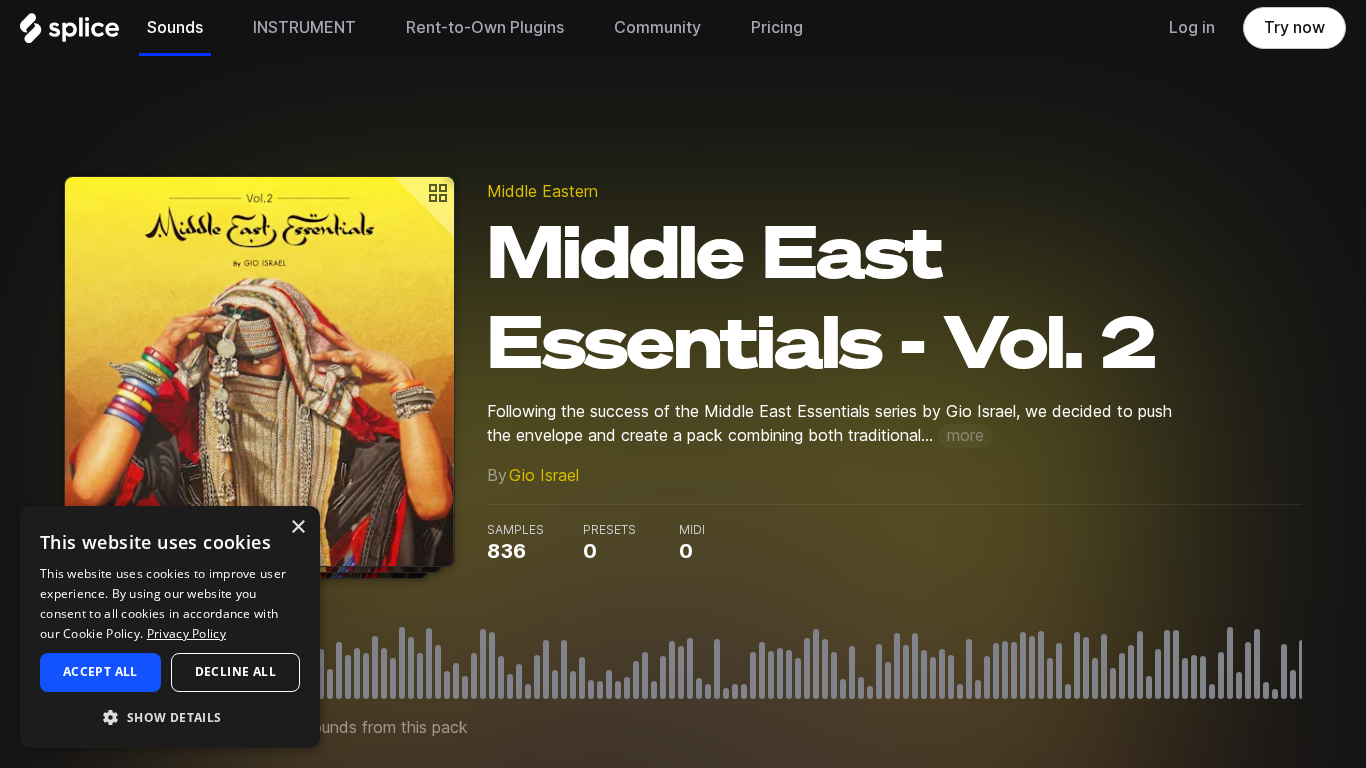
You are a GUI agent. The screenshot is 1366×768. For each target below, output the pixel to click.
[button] (170, 716)
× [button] (297, 527)
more (965, 435)
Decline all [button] (235, 671)
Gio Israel (544, 475)
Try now (1294, 27)
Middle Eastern (542, 191)
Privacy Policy (186, 633)
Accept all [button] (100, 671)
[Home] (69, 33)
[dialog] (170, 627)
